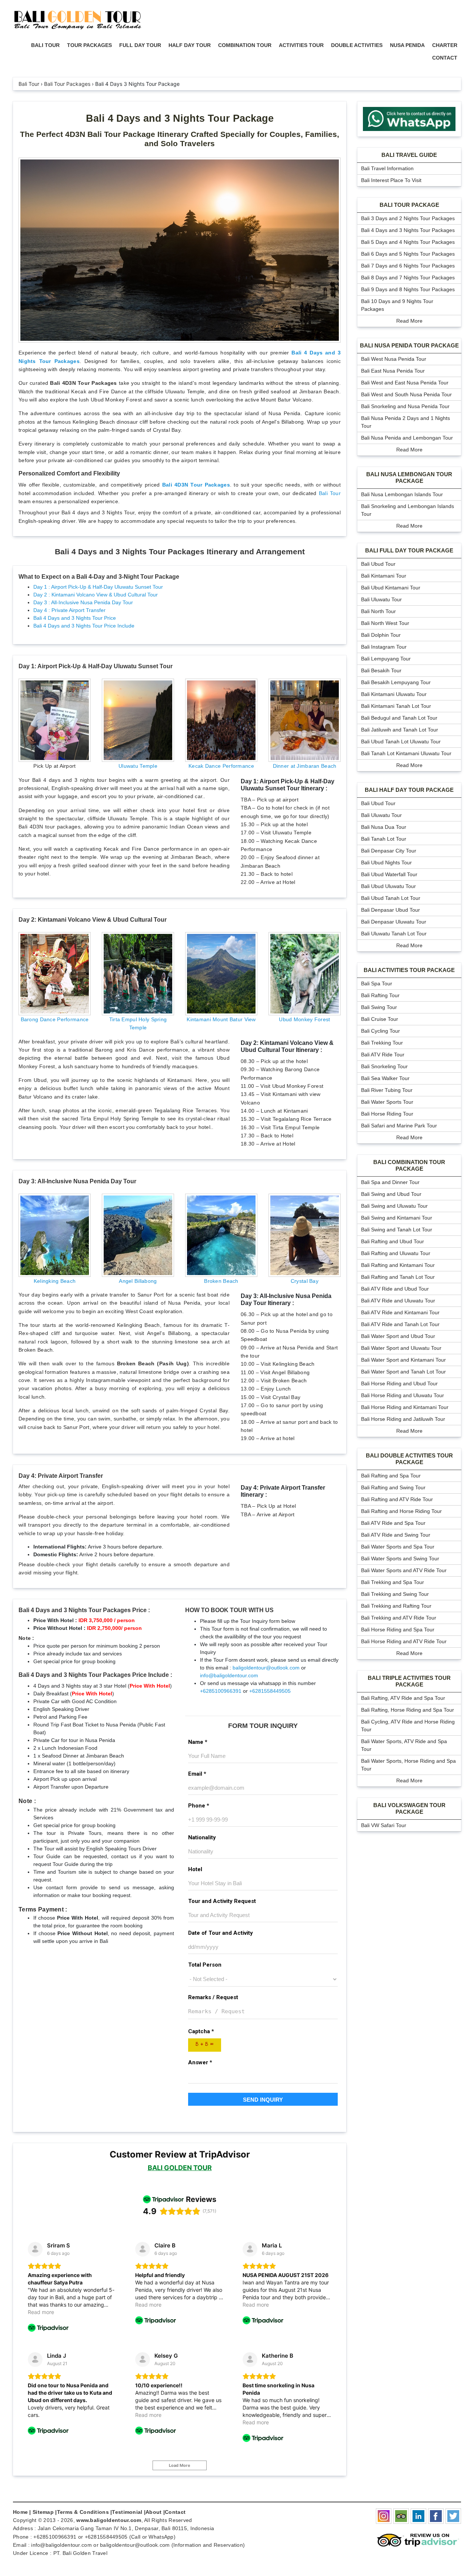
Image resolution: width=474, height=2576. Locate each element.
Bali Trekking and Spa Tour (393, 1582)
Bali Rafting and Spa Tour (391, 1476)
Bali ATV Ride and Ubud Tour (395, 1289)
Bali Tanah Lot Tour (384, 839)
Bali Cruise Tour (380, 1019)
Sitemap (43, 2512)
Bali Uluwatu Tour (381, 599)
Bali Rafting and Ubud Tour (393, 1241)
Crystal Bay (305, 1281)
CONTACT (445, 58)
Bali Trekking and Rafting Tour (396, 1606)
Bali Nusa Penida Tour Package (409, 345)
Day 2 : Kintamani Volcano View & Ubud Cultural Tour (96, 595)
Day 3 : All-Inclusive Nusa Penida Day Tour (83, 602)
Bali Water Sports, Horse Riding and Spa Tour (408, 1765)
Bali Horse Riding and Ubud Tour (399, 1383)
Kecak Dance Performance (221, 766)
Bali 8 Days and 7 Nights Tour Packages (408, 278)
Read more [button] (41, 2312)
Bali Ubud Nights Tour (386, 862)
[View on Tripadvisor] (35, 2249)
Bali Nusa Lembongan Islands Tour (402, 494)
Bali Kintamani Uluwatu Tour (394, 694)
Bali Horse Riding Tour (387, 1114)
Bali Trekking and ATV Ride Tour (399, 1618)
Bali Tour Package (409, 205)
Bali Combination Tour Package (409, 1165)
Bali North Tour (378, 611)
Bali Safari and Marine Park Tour (399, 1126)
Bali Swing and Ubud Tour (391, 1194)
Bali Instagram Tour (384, 647)
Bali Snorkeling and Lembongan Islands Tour (408, 510)
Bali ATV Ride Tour (383, 1055)
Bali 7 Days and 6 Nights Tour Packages (408, 266)
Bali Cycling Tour (380, 1031)
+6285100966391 (221, 1691)
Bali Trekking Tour (382, 1043)
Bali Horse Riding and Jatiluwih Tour (403, 1419)
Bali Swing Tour (379, 1007)
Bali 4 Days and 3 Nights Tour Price (75, 618)
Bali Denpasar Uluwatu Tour (394, 922)
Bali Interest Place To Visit (391, 180)
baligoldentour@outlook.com (266, 1668)
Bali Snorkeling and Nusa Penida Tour (405, 406)
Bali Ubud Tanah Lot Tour (391, 898)
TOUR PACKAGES (89, 45)
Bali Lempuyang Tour (386, 659)
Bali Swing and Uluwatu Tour (394, 1206)
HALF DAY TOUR (190, 45)
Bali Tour (330, 493)
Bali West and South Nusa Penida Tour (406, 394)
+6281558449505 (270, 1691)
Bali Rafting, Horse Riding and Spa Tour (408, 1710)
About (153, 2512)
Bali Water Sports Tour (387, 1102)
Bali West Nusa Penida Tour (394, 359)
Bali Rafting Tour (380, 995)
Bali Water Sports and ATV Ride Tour (404, 1570)
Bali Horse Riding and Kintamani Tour (405, 1407)
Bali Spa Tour (377, 983)
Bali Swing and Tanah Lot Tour (397, 1230)
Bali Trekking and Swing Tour (395, 1594)
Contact (175, 2512)
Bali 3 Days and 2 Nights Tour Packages (408, 218)
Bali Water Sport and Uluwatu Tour (401, 1348)
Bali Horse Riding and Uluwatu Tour (403, 1395)
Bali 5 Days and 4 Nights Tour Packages (408, 242)
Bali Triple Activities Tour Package (409, 1681)
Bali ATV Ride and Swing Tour (396, 1535)
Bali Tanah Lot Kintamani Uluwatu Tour (406, 753)
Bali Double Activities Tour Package (409, 1459)
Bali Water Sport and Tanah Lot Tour (403, 1372)
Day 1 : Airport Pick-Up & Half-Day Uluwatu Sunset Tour (98, 587)
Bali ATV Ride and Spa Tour (393, 1523)
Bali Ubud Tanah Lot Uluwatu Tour (401, 741)
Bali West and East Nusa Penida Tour (405, 383)
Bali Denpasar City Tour (389, 851)
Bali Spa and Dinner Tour (390, 1182)
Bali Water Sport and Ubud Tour (398, 1336)
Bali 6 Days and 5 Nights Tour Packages (408, 254)
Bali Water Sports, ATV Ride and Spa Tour (404, 1745)
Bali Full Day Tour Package (409, 550)
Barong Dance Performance (55, 1019)
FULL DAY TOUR (140, 45)
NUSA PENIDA (407, 45)
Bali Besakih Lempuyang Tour (396, 682)
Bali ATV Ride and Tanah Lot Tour (400, 1324)
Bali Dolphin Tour (381, 635)
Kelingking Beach (55, 1281)
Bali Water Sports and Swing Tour (400, 1558)
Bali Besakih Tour (381, 670)
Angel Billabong (138, 1281)
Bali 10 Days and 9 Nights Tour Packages (397, 305)
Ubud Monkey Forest (304, 1019)
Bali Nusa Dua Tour (384, 827)
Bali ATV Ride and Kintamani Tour (400, 1312)
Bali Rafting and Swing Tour (393, 1487)
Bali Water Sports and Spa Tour (398, 1547)
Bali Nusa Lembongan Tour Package (409, 477)
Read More (409, 321)
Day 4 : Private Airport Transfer (69, 610)
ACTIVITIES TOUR (301, 45)
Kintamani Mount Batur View (221, 1019)
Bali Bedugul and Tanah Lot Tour (399, 718)
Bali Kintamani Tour (384, 576)
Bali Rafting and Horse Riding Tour (401, 1511)
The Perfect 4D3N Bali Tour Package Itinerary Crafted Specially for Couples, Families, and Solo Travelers (180, 139)
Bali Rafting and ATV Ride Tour (397, 1499)
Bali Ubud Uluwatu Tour (388, 886)
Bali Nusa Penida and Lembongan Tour (407, 438)
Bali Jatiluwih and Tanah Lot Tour (400, 730)
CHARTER (445, 45)
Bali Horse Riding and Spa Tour (398, 1630)
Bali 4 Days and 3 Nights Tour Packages (408, 230)
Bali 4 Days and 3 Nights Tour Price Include (84, 626)
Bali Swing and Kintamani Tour (397, 1218)
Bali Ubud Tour (378, 564)
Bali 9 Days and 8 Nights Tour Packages (408, 289)
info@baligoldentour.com (229, 1675)
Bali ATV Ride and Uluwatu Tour (398, 1301)
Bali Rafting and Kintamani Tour (398, 1265)
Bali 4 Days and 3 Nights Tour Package (180, 118)
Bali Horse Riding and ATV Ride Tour (404, 1641)
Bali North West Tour (385, 623)
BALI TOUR (45, 45)
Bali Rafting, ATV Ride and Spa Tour (403, 1698)
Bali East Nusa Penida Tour (393, 371)
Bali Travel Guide (409, 155)
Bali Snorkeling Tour (384, 1066)
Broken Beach (221, 1281)
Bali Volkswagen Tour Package (409, 1808)
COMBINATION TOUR (245, 45)
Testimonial (127, 2512)
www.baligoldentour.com (109, 2520)
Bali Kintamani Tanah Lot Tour (396, 706)
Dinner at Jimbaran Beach (305, 766)
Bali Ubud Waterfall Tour (389, 874)
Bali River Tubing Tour (387, 1090)
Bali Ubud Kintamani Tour (391, 588)
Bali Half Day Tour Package (409, 790)
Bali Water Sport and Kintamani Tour (403, 1360)
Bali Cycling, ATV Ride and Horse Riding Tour (408, 1726)
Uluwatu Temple (138, 766)
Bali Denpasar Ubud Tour (390, 910)
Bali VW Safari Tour (384, 1825)
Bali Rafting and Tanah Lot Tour (398, 1277)
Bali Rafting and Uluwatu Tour (396, 1253)
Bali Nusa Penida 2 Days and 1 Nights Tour (405, 422)
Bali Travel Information (387, 168)
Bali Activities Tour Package (409, 970)
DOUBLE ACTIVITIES (357, 45)
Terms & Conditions (83, 2512)
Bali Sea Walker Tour (385, 1078)
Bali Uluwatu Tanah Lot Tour (394, 934)
